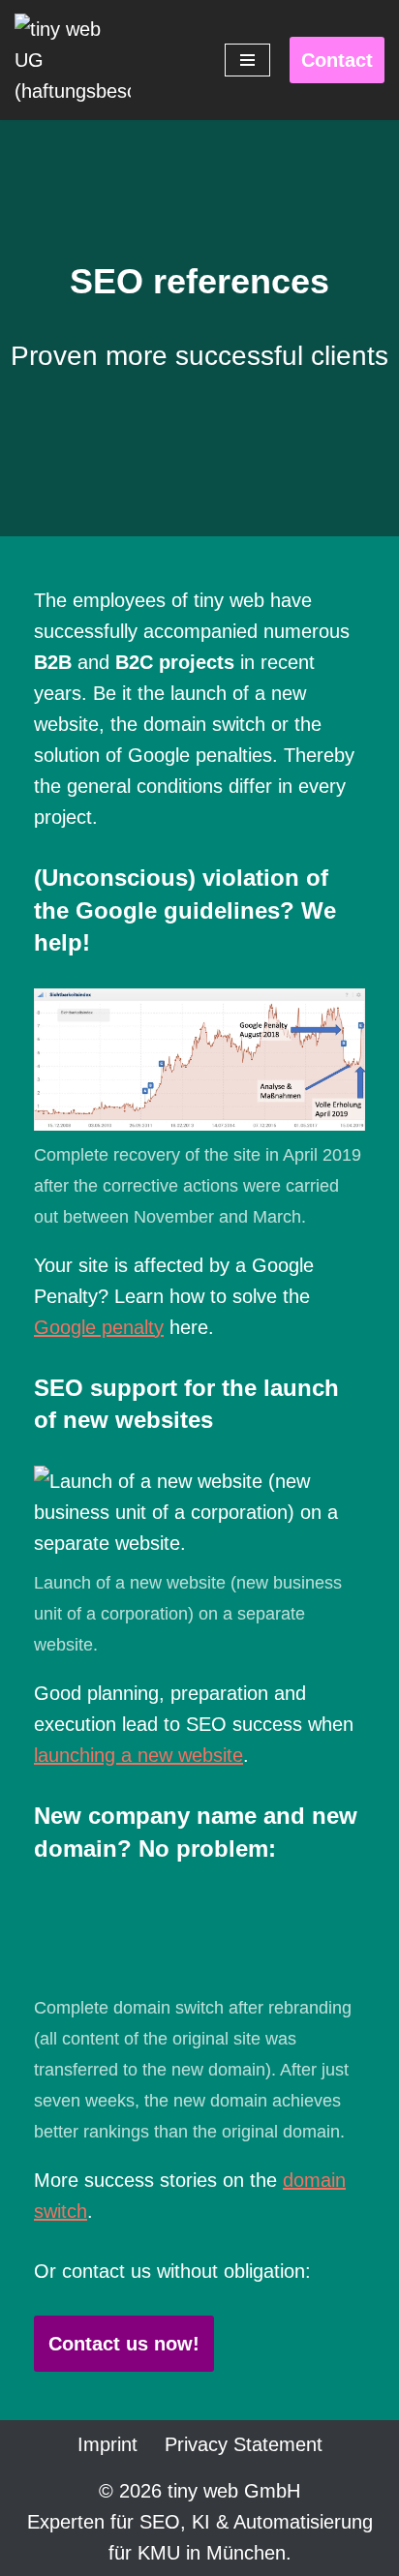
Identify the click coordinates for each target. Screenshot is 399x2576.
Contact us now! (124, 2344)
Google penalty (99, 1327)
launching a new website (138, 1755)
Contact (337, 60)
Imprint (107, 2444)
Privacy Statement (244, 2444)
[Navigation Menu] (247, 60)
